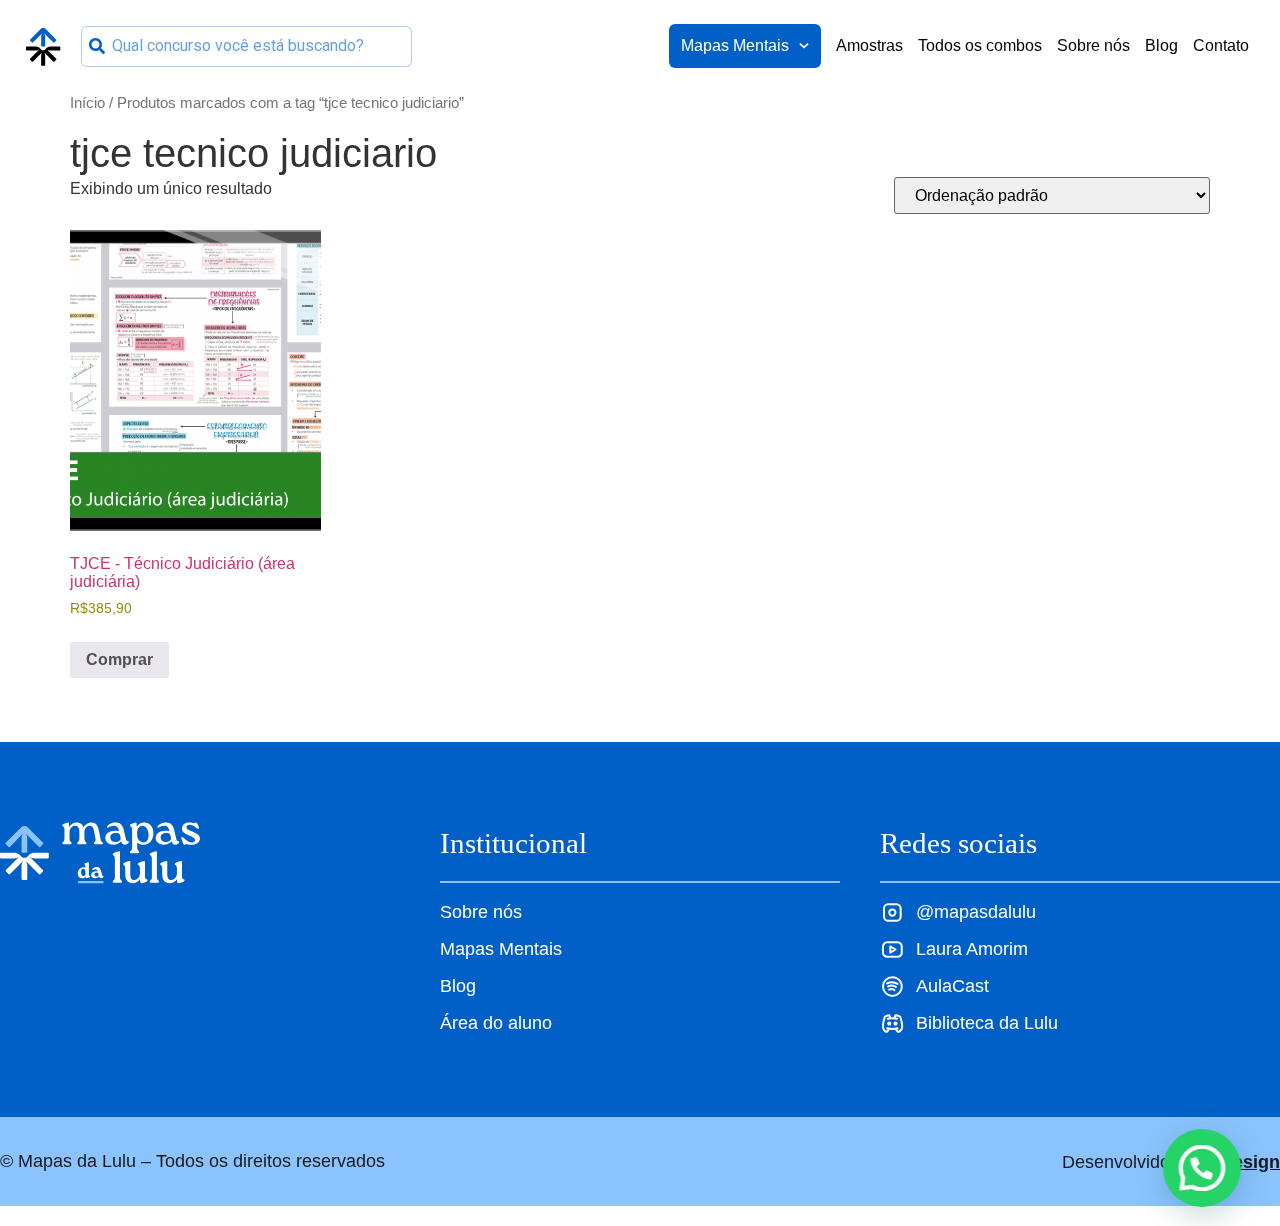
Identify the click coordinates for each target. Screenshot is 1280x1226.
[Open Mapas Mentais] (804, 46)
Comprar (119, 659)
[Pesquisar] (97, 46)
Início (87, 103)
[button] (1202, 1168)
